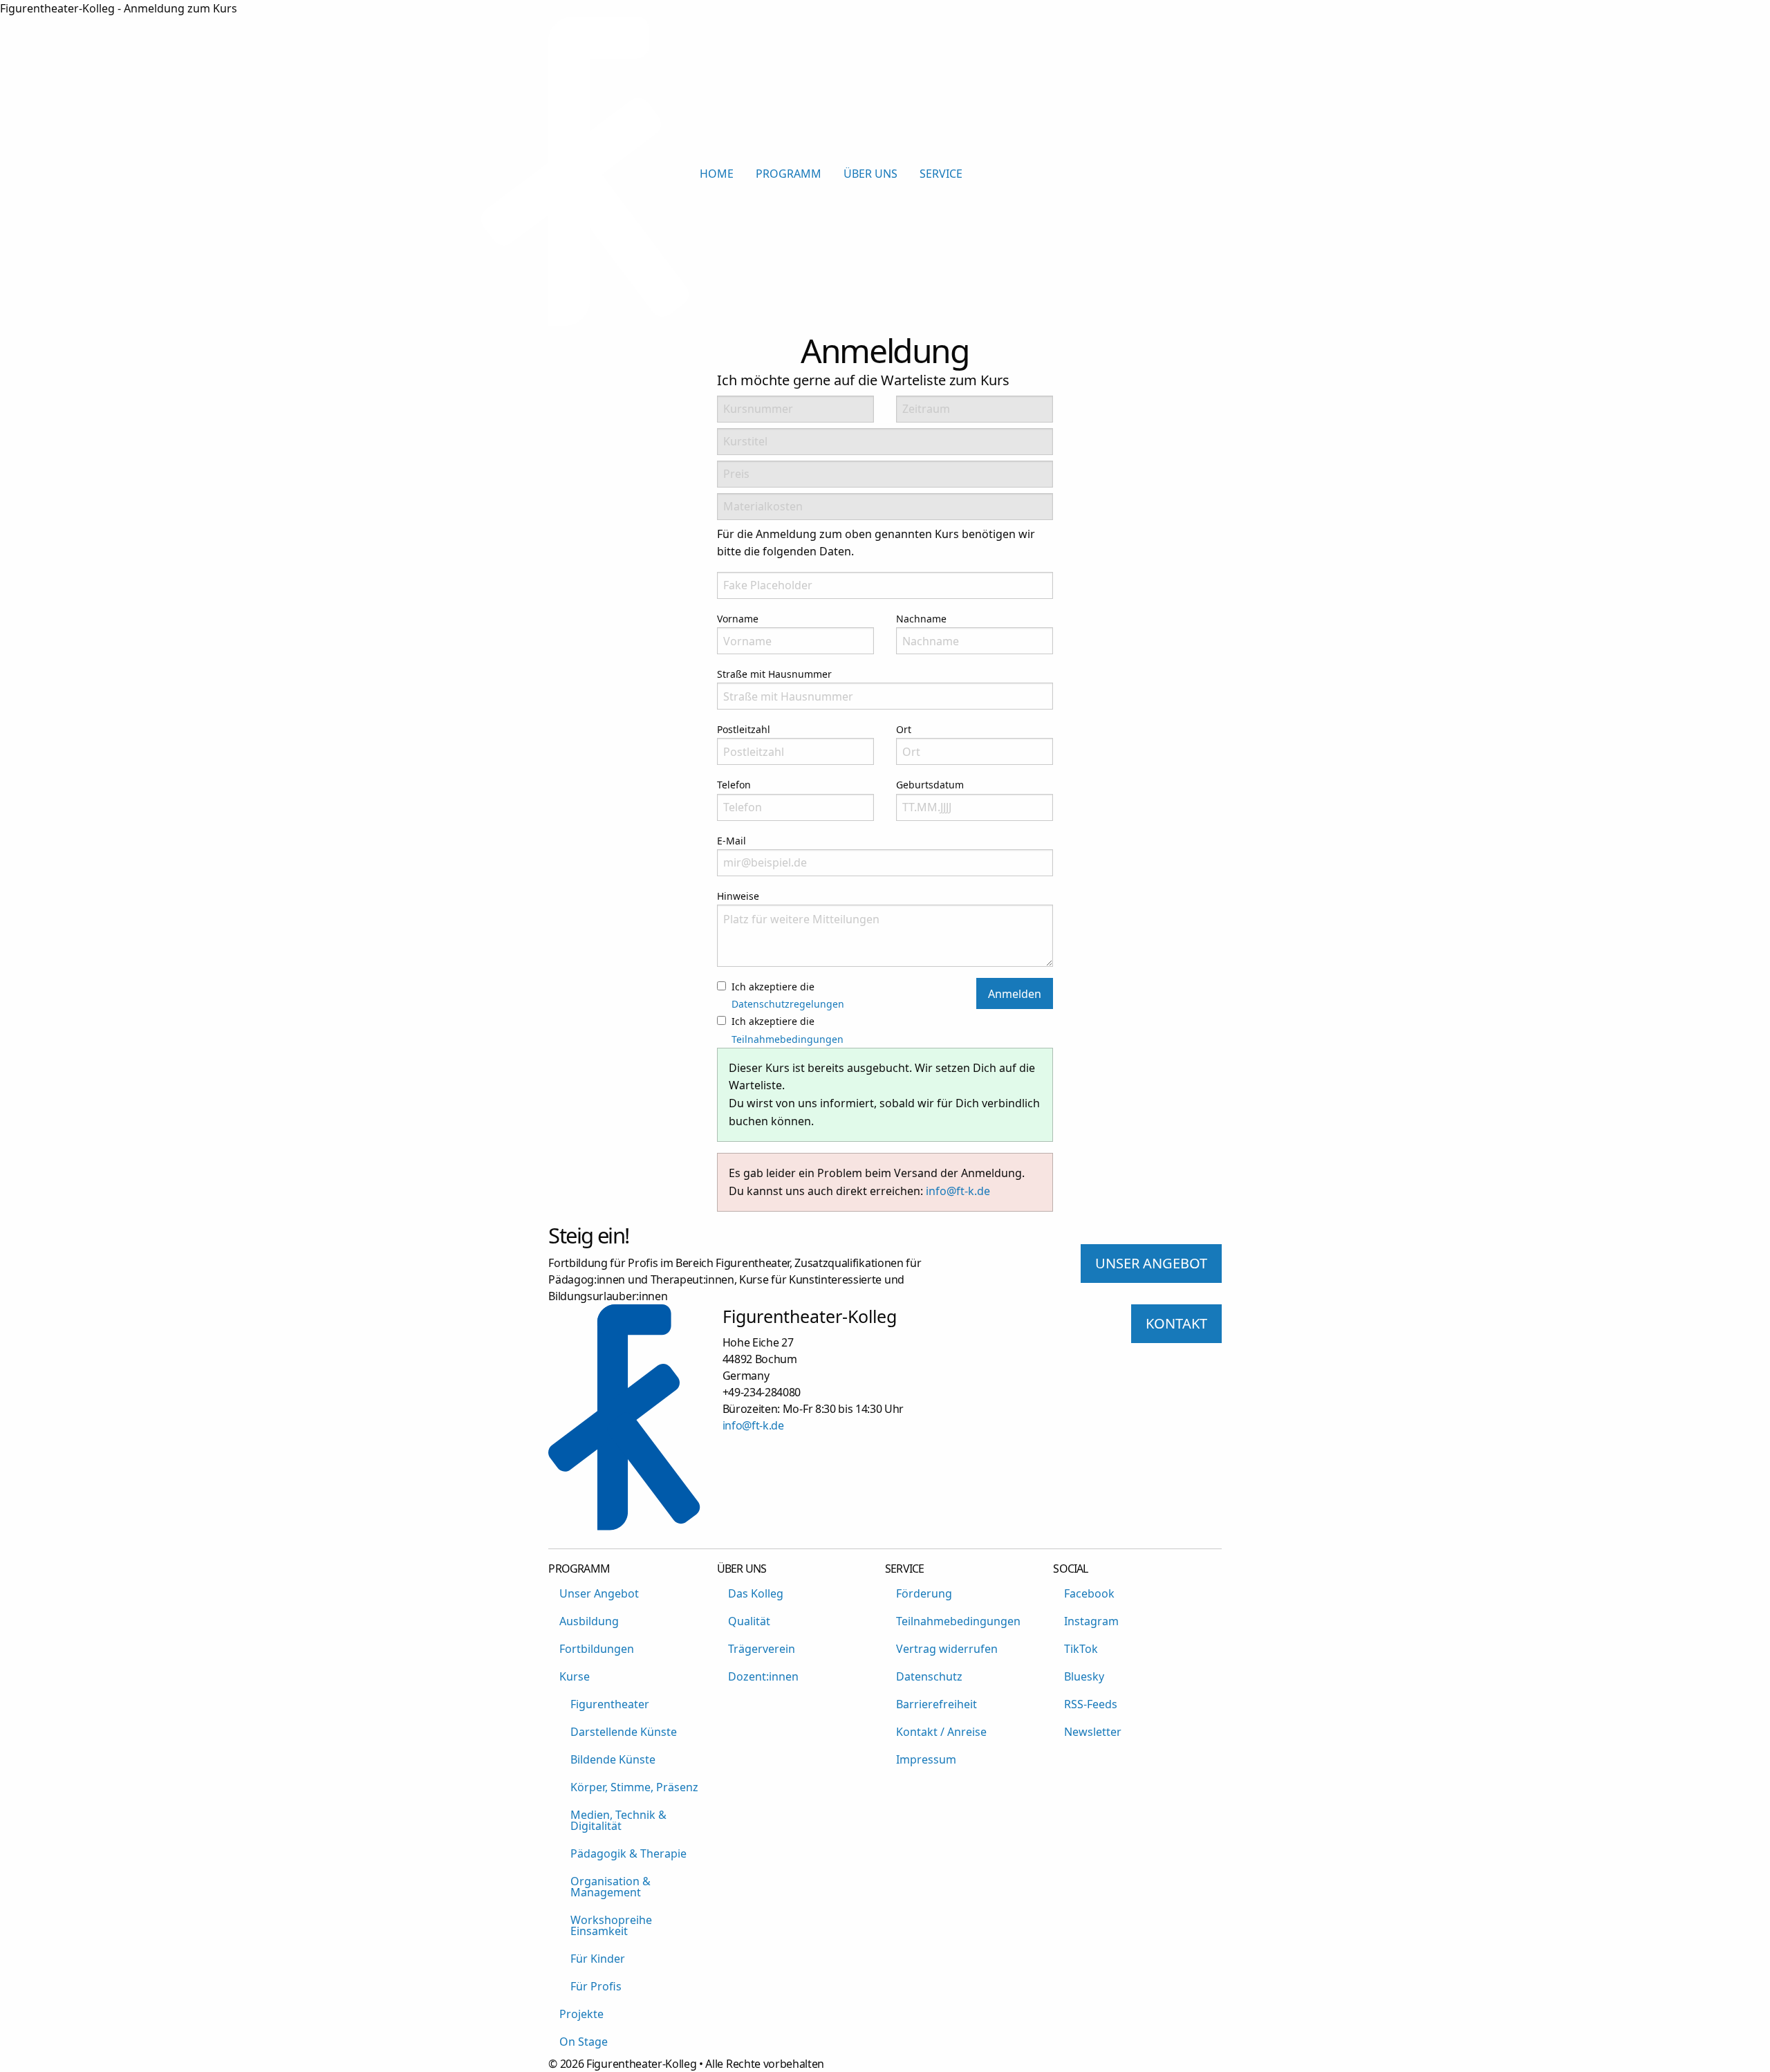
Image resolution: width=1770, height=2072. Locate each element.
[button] (1278, 174)
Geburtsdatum (930, 785)
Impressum (926, 1759)
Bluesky (1084, 1676)
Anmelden (1015, 994)
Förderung (924, 1593)
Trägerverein (762, 1649)
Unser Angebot (599, 1593)
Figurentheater (610, 1704)
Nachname (921, 619)
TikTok (1081, 1649)
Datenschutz (929, 1676)
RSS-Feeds (1091, 1704)
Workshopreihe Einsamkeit (611, 1925)
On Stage (584, 2042)
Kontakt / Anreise (941, 1732)
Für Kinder (598, 1959)
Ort (904, 729)
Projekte (581, 2014)
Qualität (749, 1621)
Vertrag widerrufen (947, 1649)
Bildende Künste (613, 1759)
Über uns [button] (870, 174)
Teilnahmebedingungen (788, 1039)
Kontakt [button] (1176, 1323)
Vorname (738, 619)
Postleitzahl (744, 729)
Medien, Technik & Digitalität (618, 1820)
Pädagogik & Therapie (628, 1853)
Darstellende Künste (624, 1732)
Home (717, 174)
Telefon (734, 785)
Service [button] (941, 174)
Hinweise (738, 896)
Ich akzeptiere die (788, 995)
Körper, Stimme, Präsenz (634, 1787)
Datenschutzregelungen (788, 1004)
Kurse (575, 1676)
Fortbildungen (597, 1649)
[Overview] (585, 322)
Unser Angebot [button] (1151, 1263)
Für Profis (596, 1986)
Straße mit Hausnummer (774, 674)
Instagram (1091, 1621)
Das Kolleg (756, 1593)
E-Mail (732, 841)
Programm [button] (789, 174)
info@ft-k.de (958, 1191)
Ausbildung (589, 1621)
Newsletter (1093, 1732)
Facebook (1089, 1593)
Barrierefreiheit (937, 1704)
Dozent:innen (763, 1676)
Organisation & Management (611, 1887)
